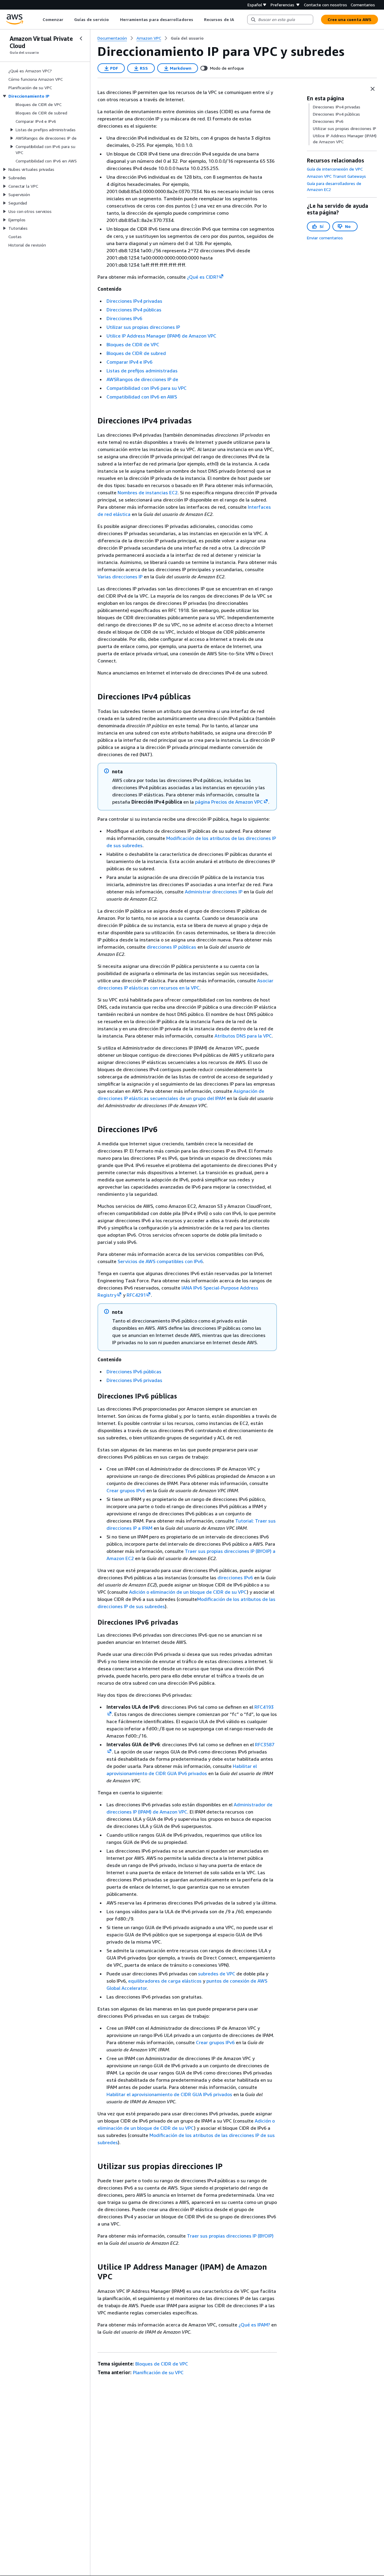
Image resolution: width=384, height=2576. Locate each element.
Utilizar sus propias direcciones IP (143, 327)
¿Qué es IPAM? (254, 2325)
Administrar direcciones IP (214, 892)
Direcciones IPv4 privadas (134, 301)
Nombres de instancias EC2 (148, 492)
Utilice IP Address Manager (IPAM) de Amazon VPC (161, 336)
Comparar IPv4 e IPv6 (129, 362)
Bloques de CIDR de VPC (133, 344)
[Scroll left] (38, 20)
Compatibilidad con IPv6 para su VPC (147, 388)
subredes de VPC (217, 1974)
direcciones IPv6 (235, 1577)
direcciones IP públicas (171, 947)
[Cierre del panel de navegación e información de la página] (373, 89)
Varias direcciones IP (120, 577)
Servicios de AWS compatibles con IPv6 (160, 1261)
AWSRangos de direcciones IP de (142, 379)
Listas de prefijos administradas (142, 371)
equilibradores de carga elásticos (165, 1981)
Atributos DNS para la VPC (243, 1036)
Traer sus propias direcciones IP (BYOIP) (230, 2236)
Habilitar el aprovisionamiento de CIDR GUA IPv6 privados (169, 2094)
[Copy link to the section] (93, 421)
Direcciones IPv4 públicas (134, 310)
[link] (187, 38)
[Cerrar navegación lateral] (81, 38)
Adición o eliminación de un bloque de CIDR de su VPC (188, 1592)
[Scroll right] (238, 20)
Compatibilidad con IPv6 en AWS (142, 397)
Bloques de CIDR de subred (136, 353)
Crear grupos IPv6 (126, 1490)
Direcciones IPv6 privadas (134, 1380)
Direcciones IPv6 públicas (134, 1371)
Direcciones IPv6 (124, 318)
